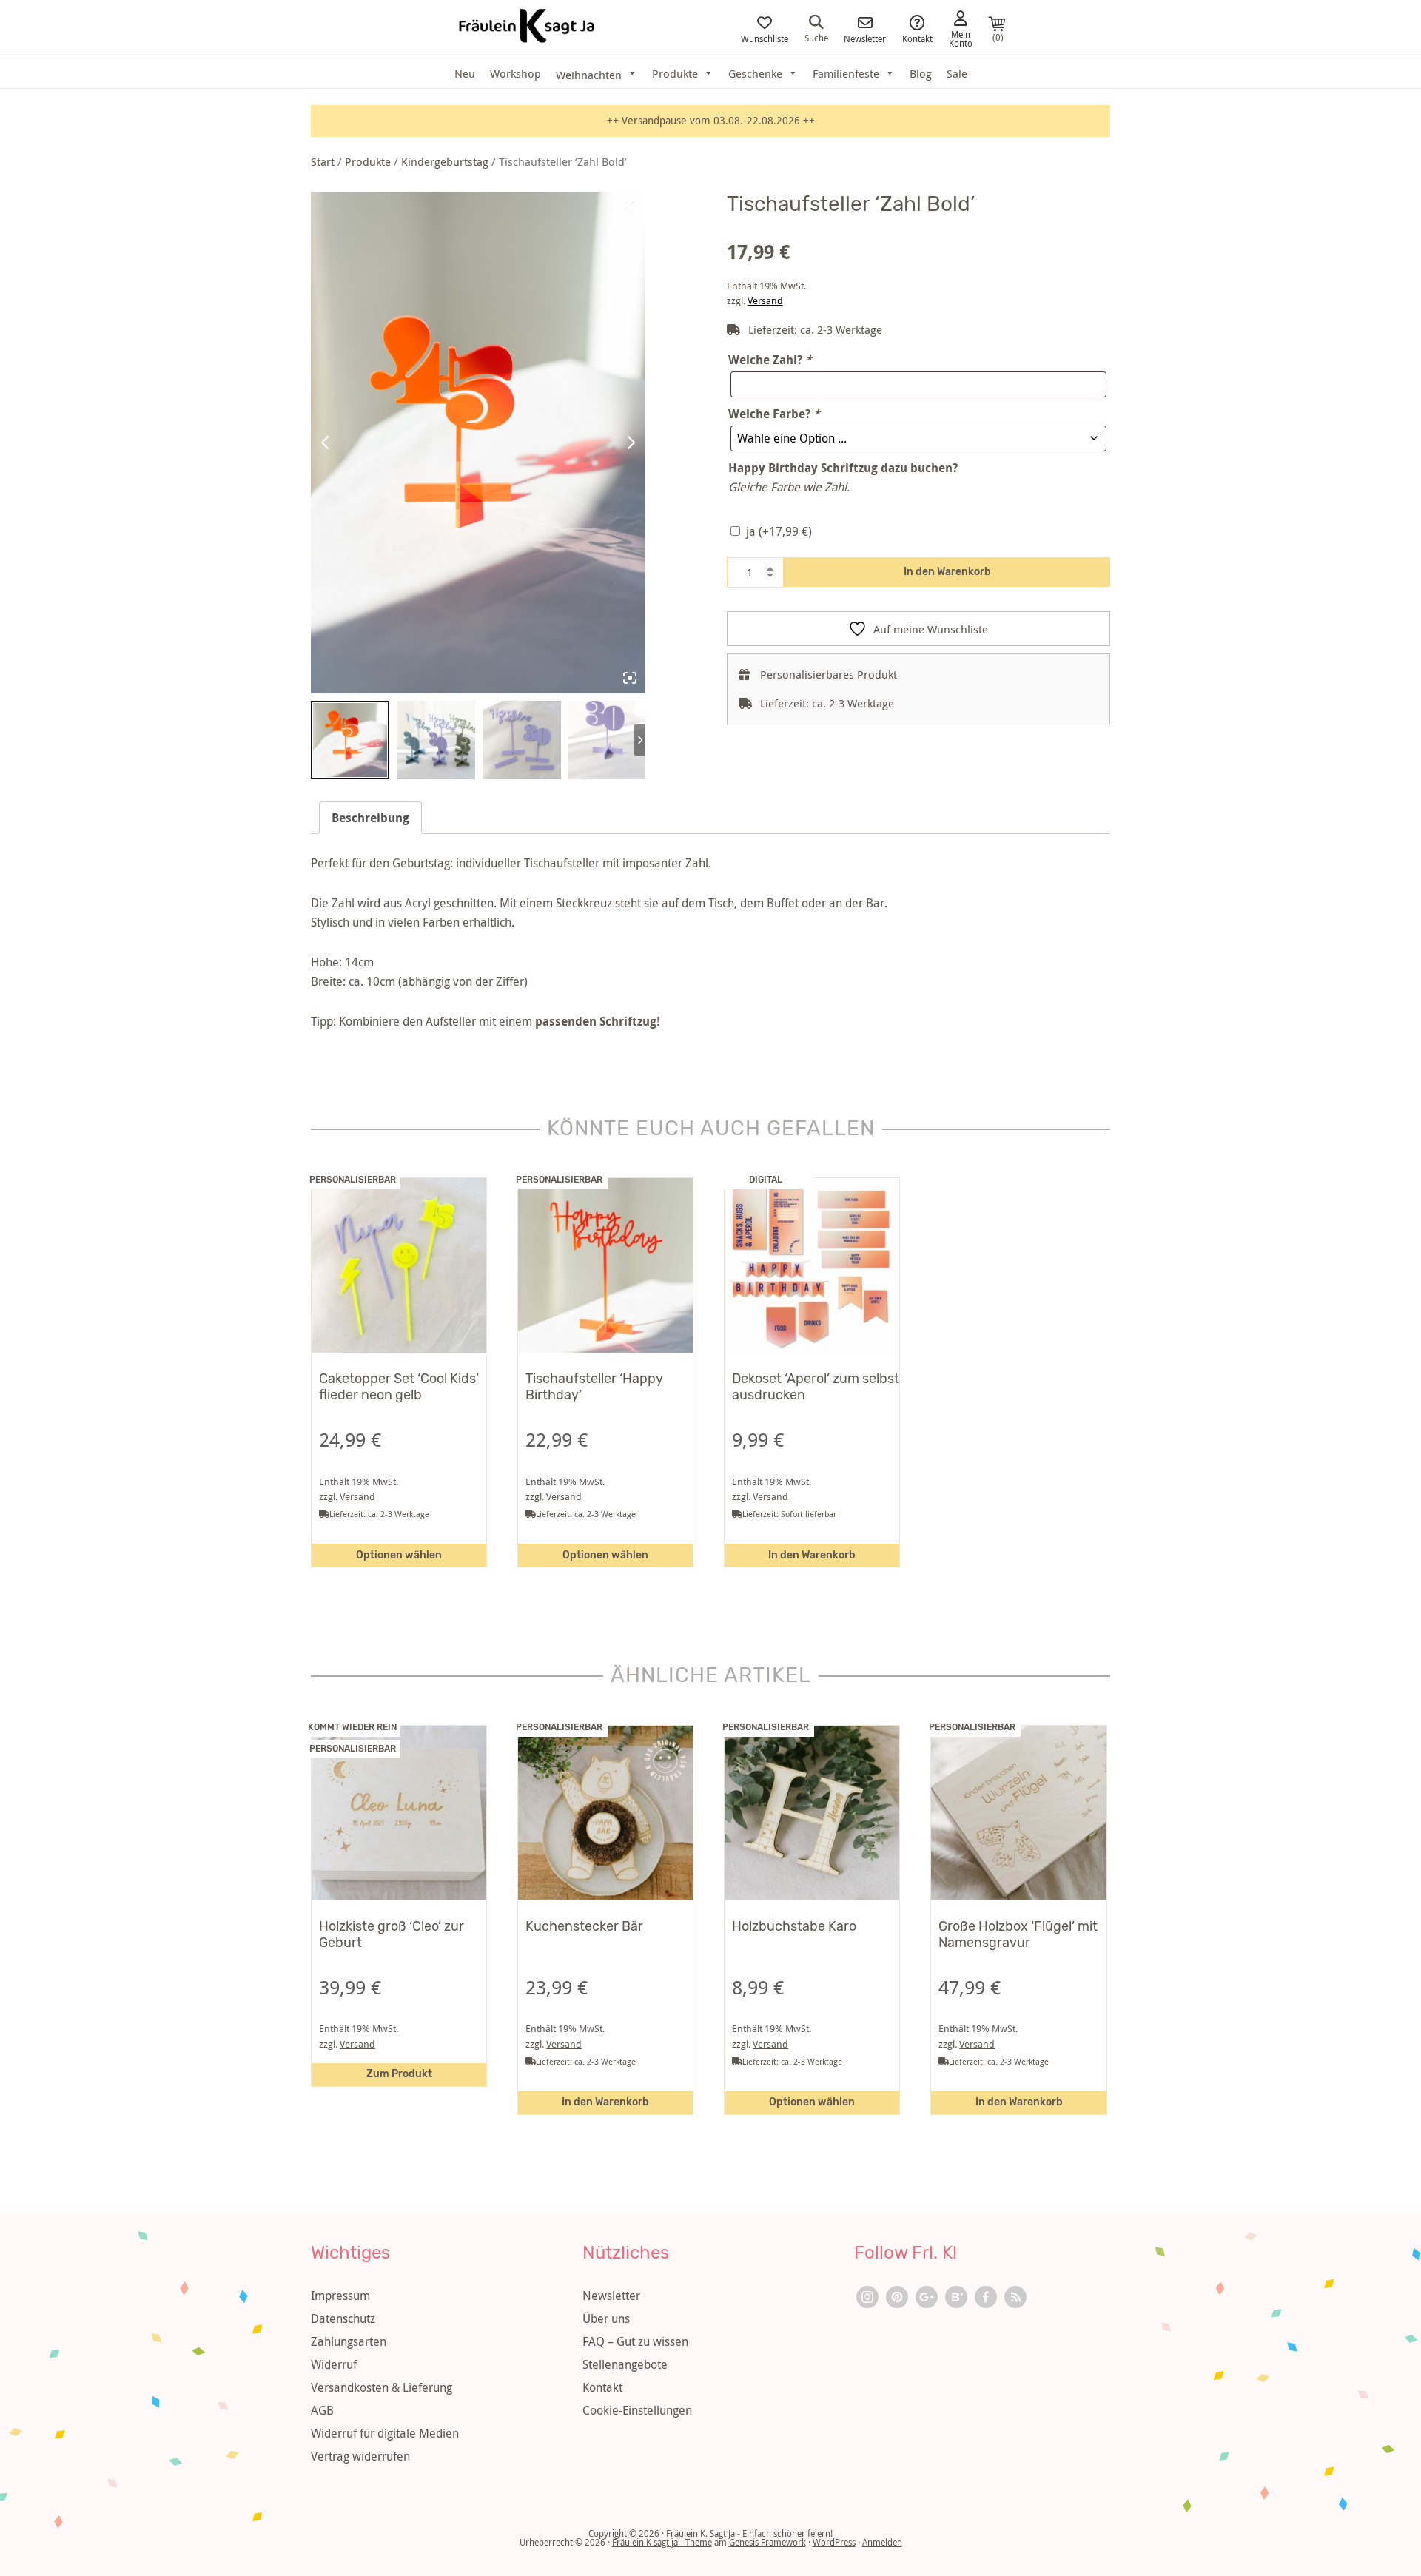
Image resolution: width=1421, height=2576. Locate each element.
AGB (322, 2410)
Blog (921, 73)
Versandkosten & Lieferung (382, 2387)
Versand (765, 301)
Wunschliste (765, 38)
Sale (957, 73)
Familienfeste (846, 73)
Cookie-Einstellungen (637, 2410)
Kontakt (917, 38)
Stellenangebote (625, 2364)
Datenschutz (343, 2318)
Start (323, 162)
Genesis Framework (767, 2542)
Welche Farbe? (774, 414)
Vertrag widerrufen (360, 2456)
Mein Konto (961, 38)
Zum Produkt (399, 2074)
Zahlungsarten (349, 2341)
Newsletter (865, 38)
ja (779, 531)
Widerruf (334, 2364)
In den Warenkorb (947, 572)
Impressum (340, 2296)
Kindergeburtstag (445, 162)
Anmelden (882, 2542)
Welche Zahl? (770, 360)
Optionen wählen (399, 1555)
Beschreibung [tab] (370, 818)
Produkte (675, 73)
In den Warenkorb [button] (812, 1555)
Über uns (606, 2318)
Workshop (515, 73)
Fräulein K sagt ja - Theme (662, 2542)
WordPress (834, 2542)
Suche (816, 37)
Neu (465, 73)
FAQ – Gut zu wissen (635, 2341)
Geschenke (755, 73)
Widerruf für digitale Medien (385, 2433)
